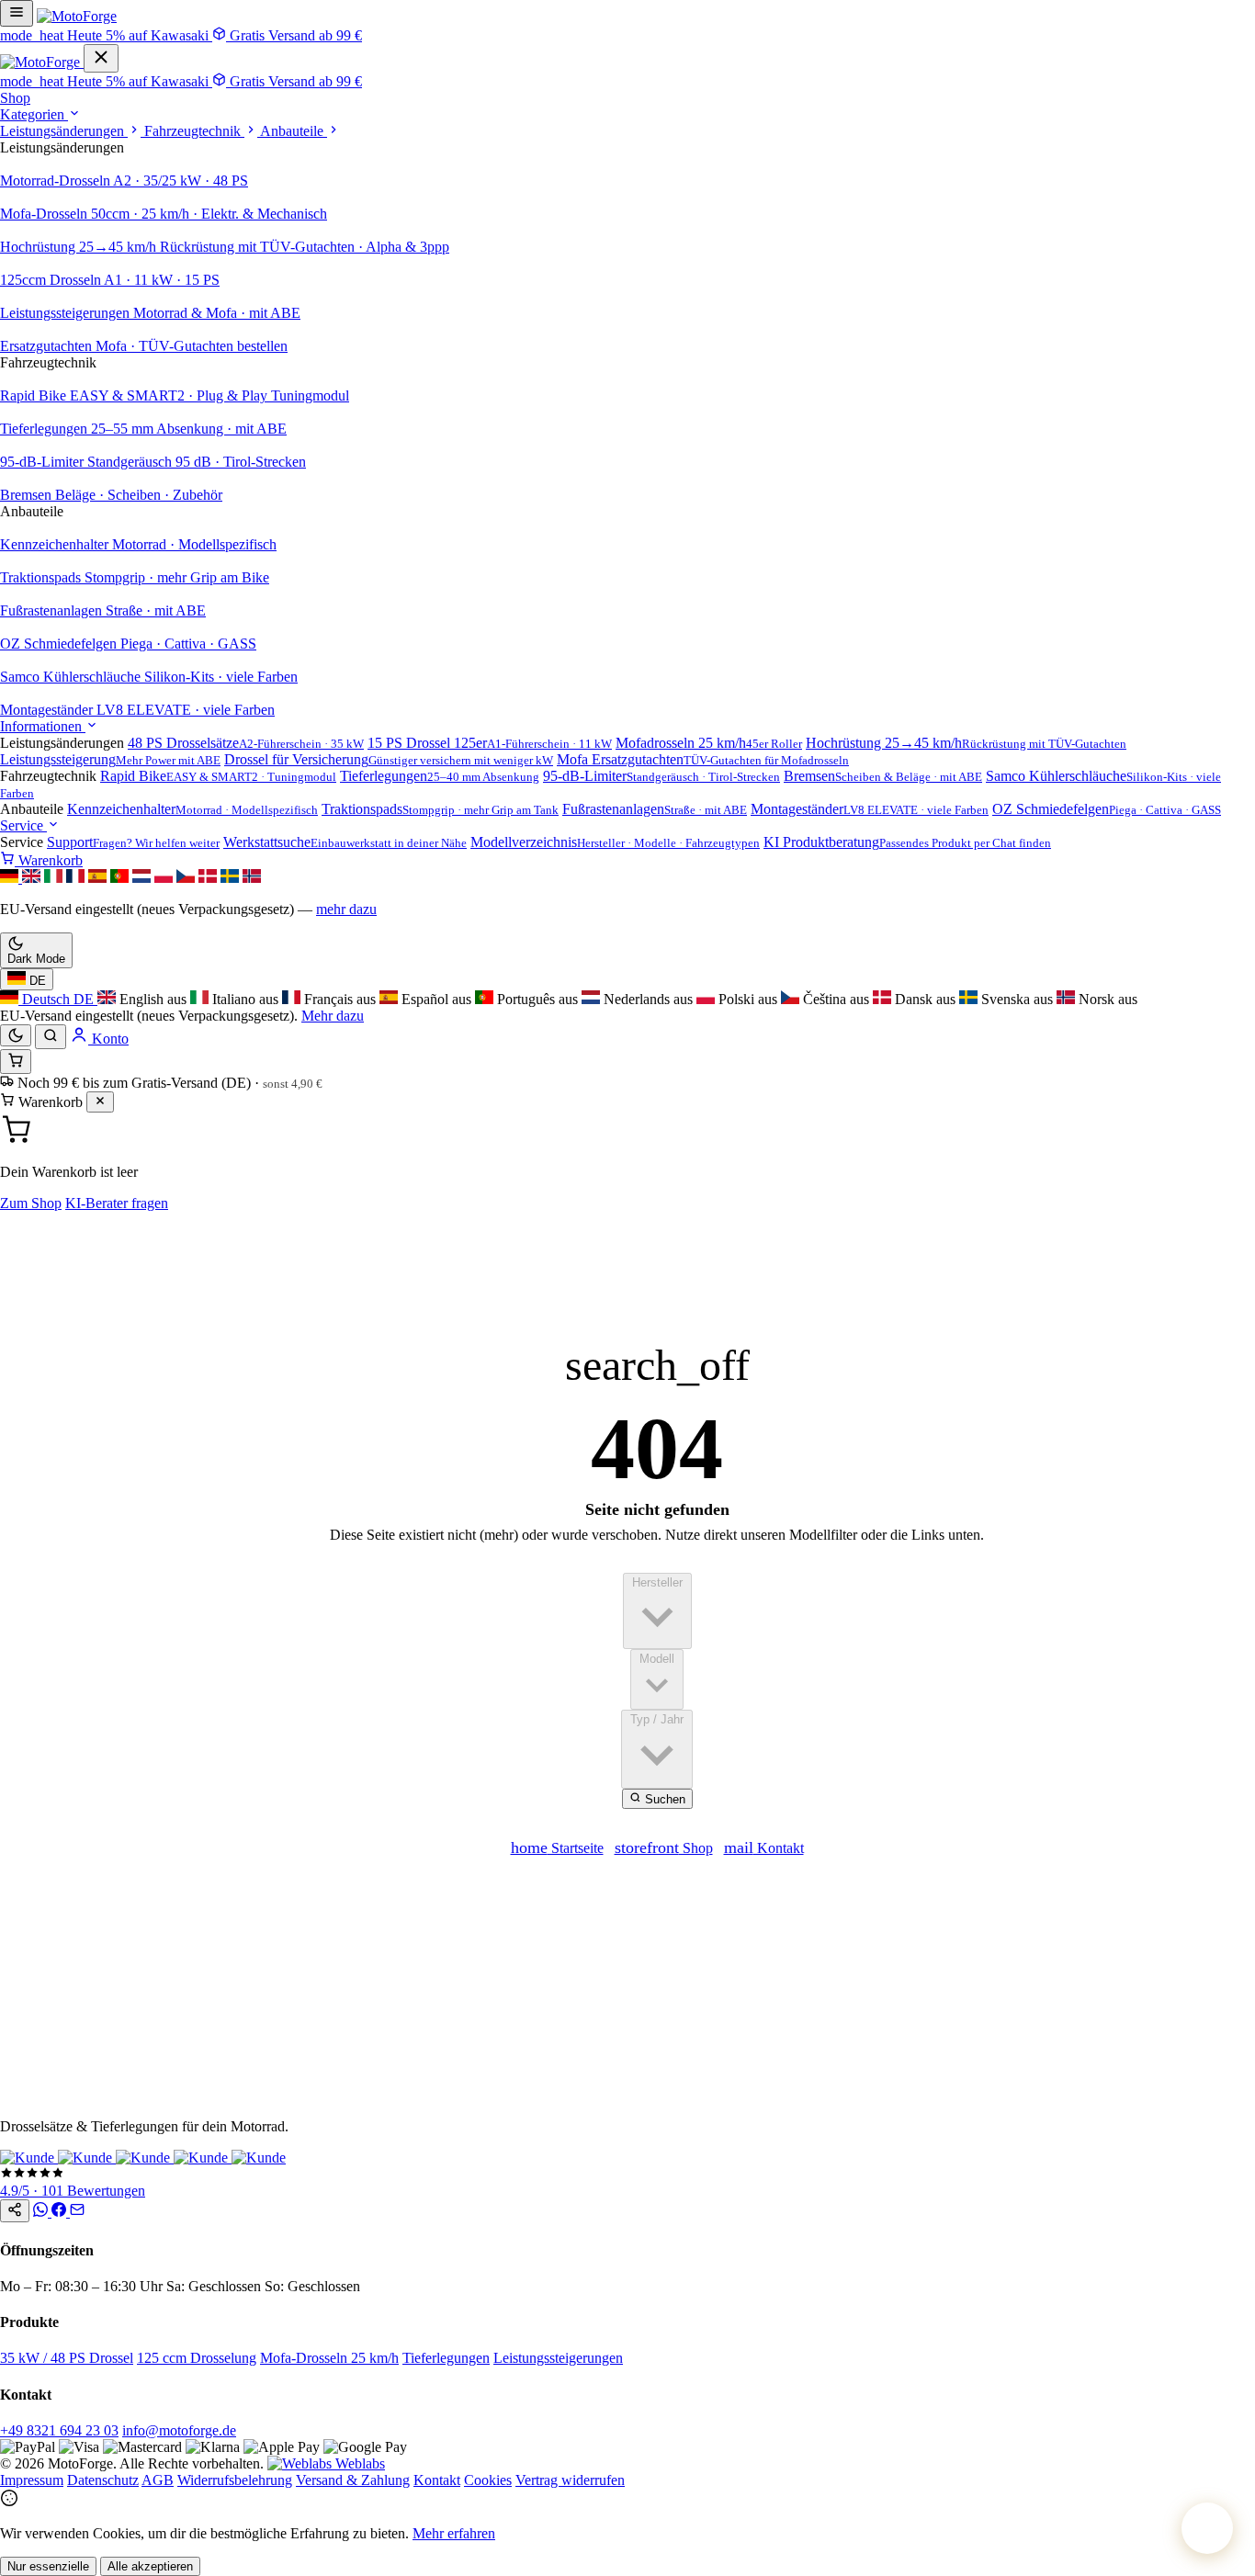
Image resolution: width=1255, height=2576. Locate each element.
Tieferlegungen (446, 2358)
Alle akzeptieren (150, 2566)
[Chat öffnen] (1207, 2528)
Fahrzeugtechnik (194, 131)
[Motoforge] (77, 16)
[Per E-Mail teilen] (77, 2212)
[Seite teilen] (15, 2211)
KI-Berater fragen (117, 1203)
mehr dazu (346, 909)
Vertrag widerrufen (570, 2480)
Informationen (43, 726)
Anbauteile (294, 131)
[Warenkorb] (16, 1062)
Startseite (557, 1847)
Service (23, 825)
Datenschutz (103, 2480)
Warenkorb (49, 860)
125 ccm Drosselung (197, 2358)
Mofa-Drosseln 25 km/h (329, 2358)
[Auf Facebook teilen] (61, 2212)
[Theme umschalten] (16, 1035)
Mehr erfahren (454, 2533)
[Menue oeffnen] (17, 13)
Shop (15, 98)
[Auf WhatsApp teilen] (42, 2212)
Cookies (488, 2480)
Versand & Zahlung (353, 2480)
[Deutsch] (11, 878)
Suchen (663, 1799)
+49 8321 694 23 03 (59, 2430)
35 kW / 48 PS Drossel (67, 2358)
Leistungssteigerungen (558, 2358)
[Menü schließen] (101, 58)
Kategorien (34, 114)
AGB (158, 2480)
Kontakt (764, 1847)
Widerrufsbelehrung (235, 2480)
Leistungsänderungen (64, 131)
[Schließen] (100, 1102)
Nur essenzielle (48, 2566)
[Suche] (51, 1037)
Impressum (32, 2480)
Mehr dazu (333, 1016)
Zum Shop (31, 1203)
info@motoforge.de (179, 2430)
